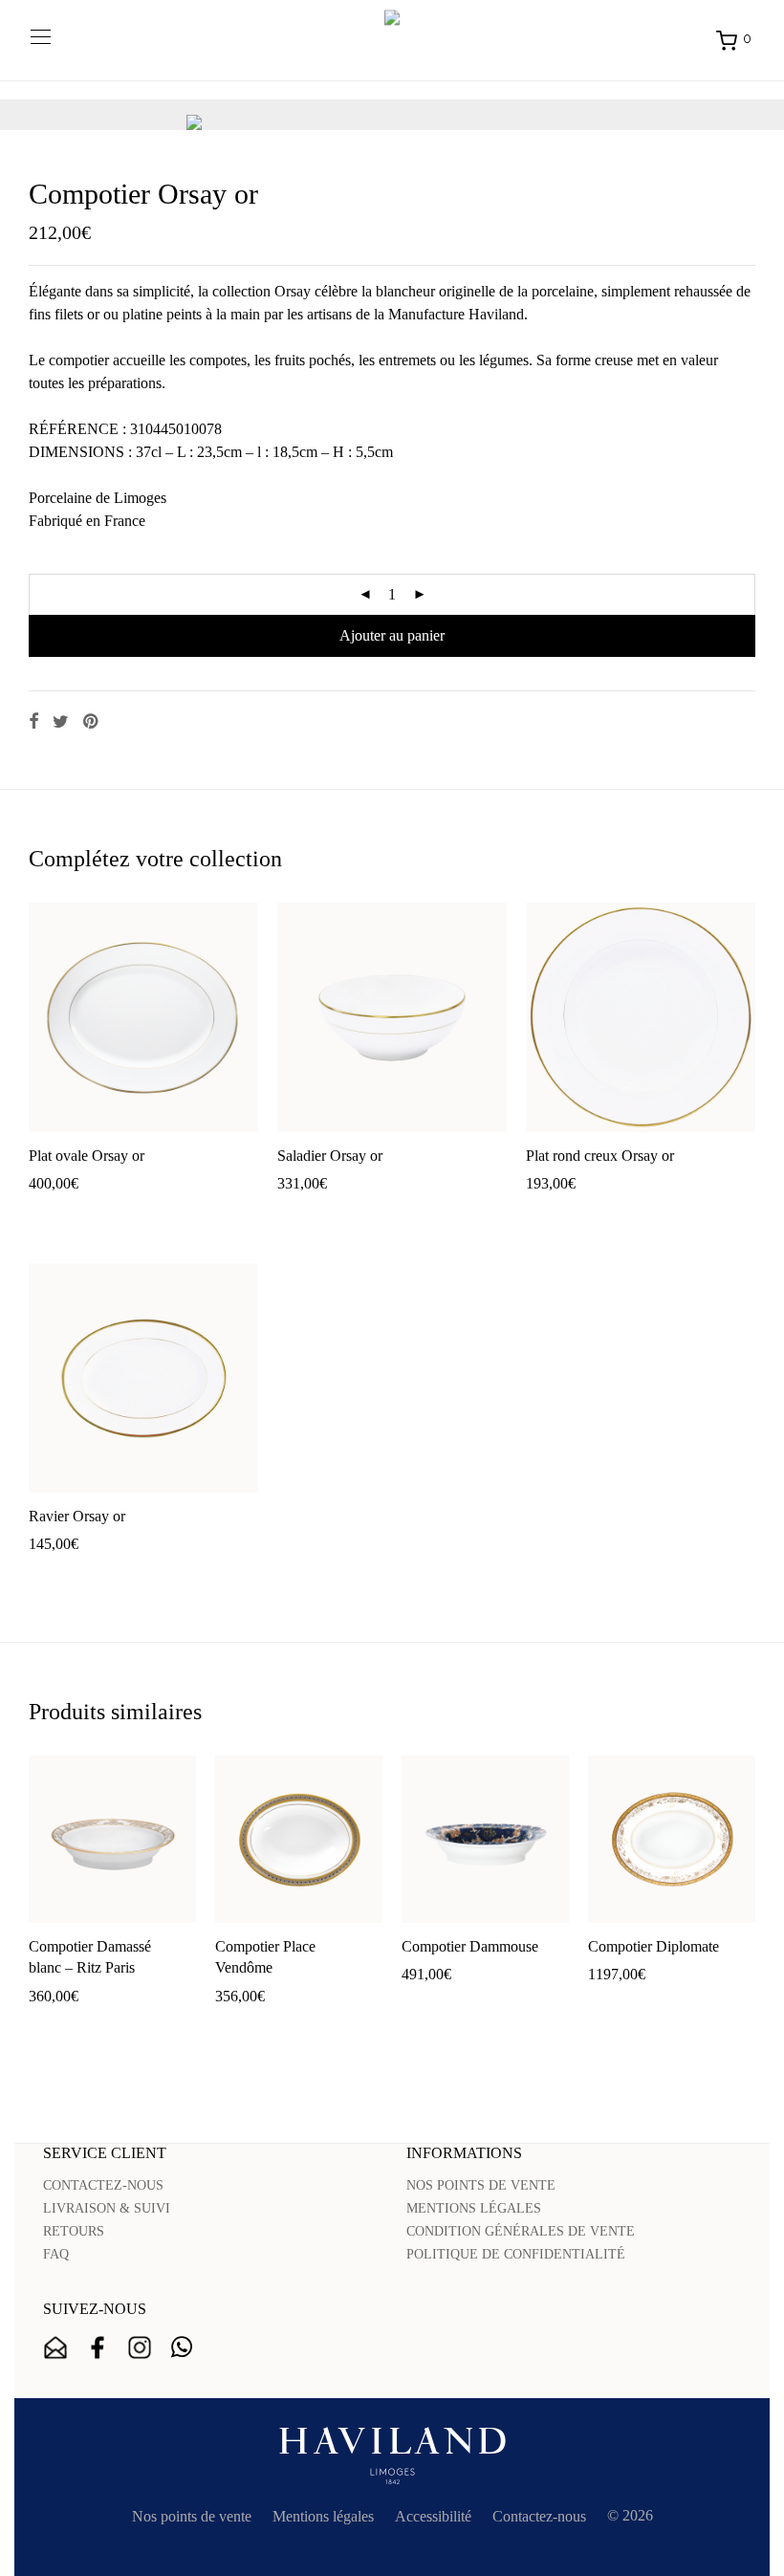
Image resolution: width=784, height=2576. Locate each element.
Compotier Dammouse (470, 1946)
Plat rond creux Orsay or (600, 1156)
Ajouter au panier (392, 635)
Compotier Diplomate (653, 1946)
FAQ (56, 2254)
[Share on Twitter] (61, 722)
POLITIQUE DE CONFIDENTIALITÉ (516, 2254)
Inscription (55, 2347)
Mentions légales (323, 2516)
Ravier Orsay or (77, 1516)
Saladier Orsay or (330, 1156)
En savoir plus (177, 1214)
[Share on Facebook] (33, 722)
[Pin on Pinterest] (92, 722)
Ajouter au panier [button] (72, 1214)
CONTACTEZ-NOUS (103, 2185)
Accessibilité (433, 2516)
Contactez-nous (539, 2516)
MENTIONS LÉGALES (474, 2208)
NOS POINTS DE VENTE (481, 2185)
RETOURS (74, 2231)
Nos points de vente (192, 2516)
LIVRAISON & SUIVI (107, 2208)
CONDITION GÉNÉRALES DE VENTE (521, 2231)
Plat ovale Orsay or (87, 1156)
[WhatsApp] (182, 2347)
